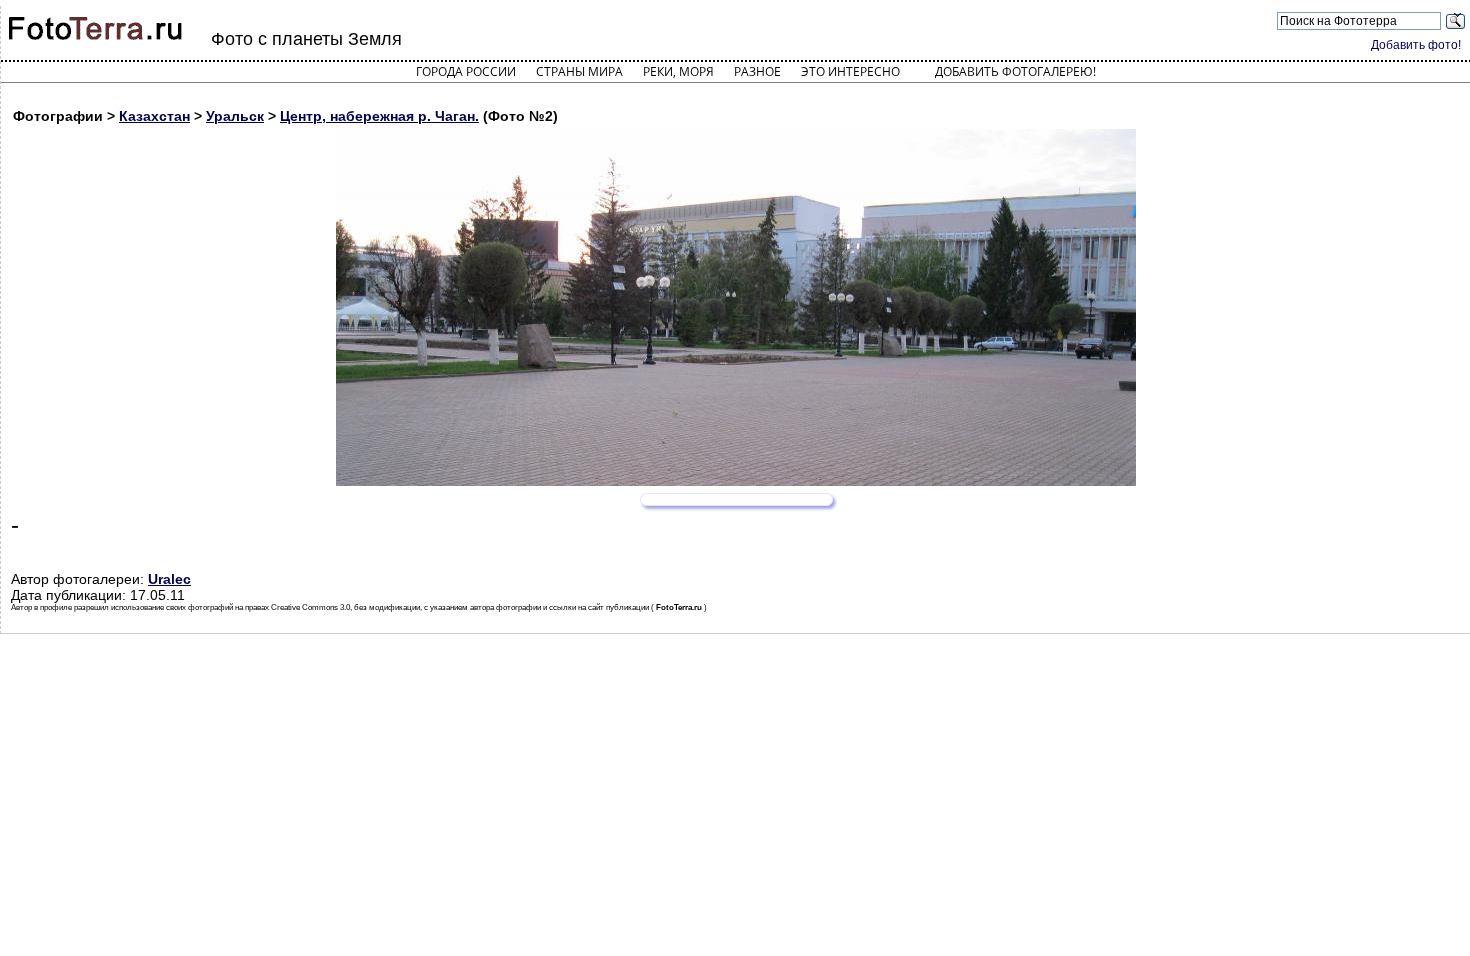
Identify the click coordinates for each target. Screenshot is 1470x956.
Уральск (235, 116)
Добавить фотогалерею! (1015, 71)
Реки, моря (678, 71)
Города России (466, 71)
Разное (757, 71)
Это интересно (850, 71)
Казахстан (154, 116)
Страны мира (579, 71)
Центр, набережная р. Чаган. (379, 116)
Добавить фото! (1416, 45)
